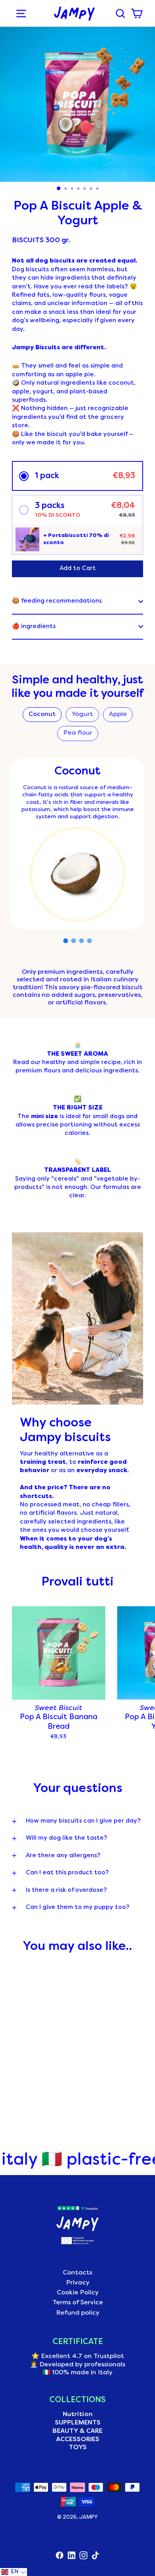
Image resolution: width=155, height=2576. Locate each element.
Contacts (77, 2273)
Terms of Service (78, 2303)
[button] (77, 476)
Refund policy (78, 2313)
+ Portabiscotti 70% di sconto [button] (76, 539)
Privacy (78, 2283)
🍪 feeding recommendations (57, 601)
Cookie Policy (78, 2293)
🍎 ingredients (34, 626)
